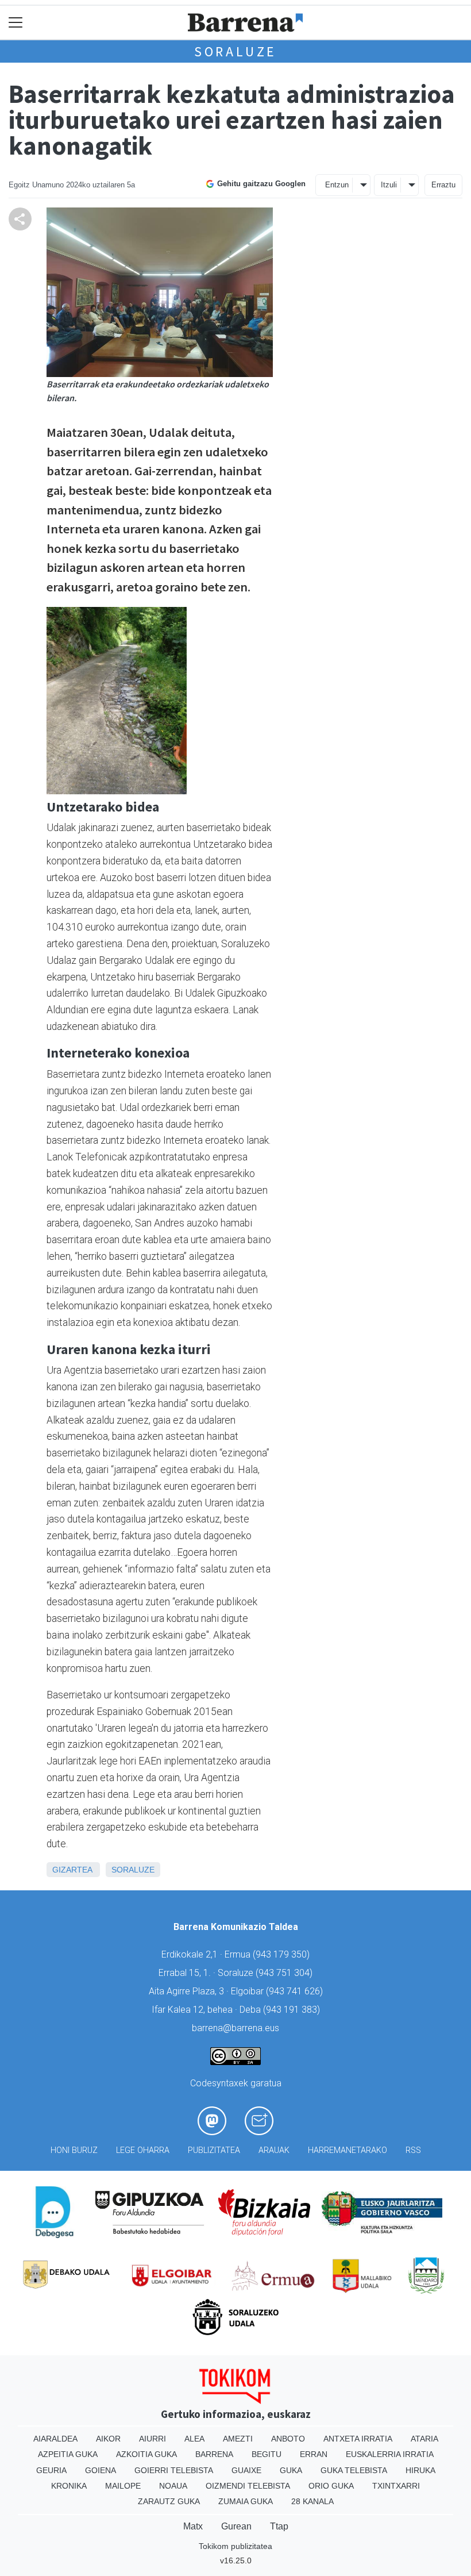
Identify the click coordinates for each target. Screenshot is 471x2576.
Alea (194, 2439)
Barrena (214, 2454)
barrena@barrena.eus (235, 2028)
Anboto (288, 2439)
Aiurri (153, 2439)
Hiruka (420, 2470)
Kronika (69, 2486)
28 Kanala (312, 2501)
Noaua (173, 2486)
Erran (314, 2454)
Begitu (267, 2454)
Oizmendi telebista (248, 2486)
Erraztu (443, 185)
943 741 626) (296, 1991)
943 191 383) (293, 2010)
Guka (291, 2470)
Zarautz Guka (169, 2501)
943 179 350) (283, 1954)
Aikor (108, 2439)
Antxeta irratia (358, 2439)
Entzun (337, 185)
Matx (193, 2526)
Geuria (51, 2470)
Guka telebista (354, 2470)
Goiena (101, 2470)
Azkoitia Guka (146, 2454)
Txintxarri (396, 2486)
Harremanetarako (348, 2150)
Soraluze (235, 51)
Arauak (274, 2150)
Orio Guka (331, 2486)
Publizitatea (214, 2150)
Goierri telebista (174, 2470)
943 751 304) (285, 1973)
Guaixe (246, 2470)
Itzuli (389, 185)
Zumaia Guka (246, 2501)
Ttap (279, 2526)
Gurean (236, 2526)
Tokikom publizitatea (235, 2546)
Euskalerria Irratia (390, 2454)
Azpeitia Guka (68, 2454)
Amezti (238, 2439)
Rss (413, 2150)
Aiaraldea (55, 2439)
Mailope (123, 2486)
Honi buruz (74, 2150)
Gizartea (72, 1870)
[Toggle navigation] (16, 23)
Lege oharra (143, 2150)
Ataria (424, 2439)
